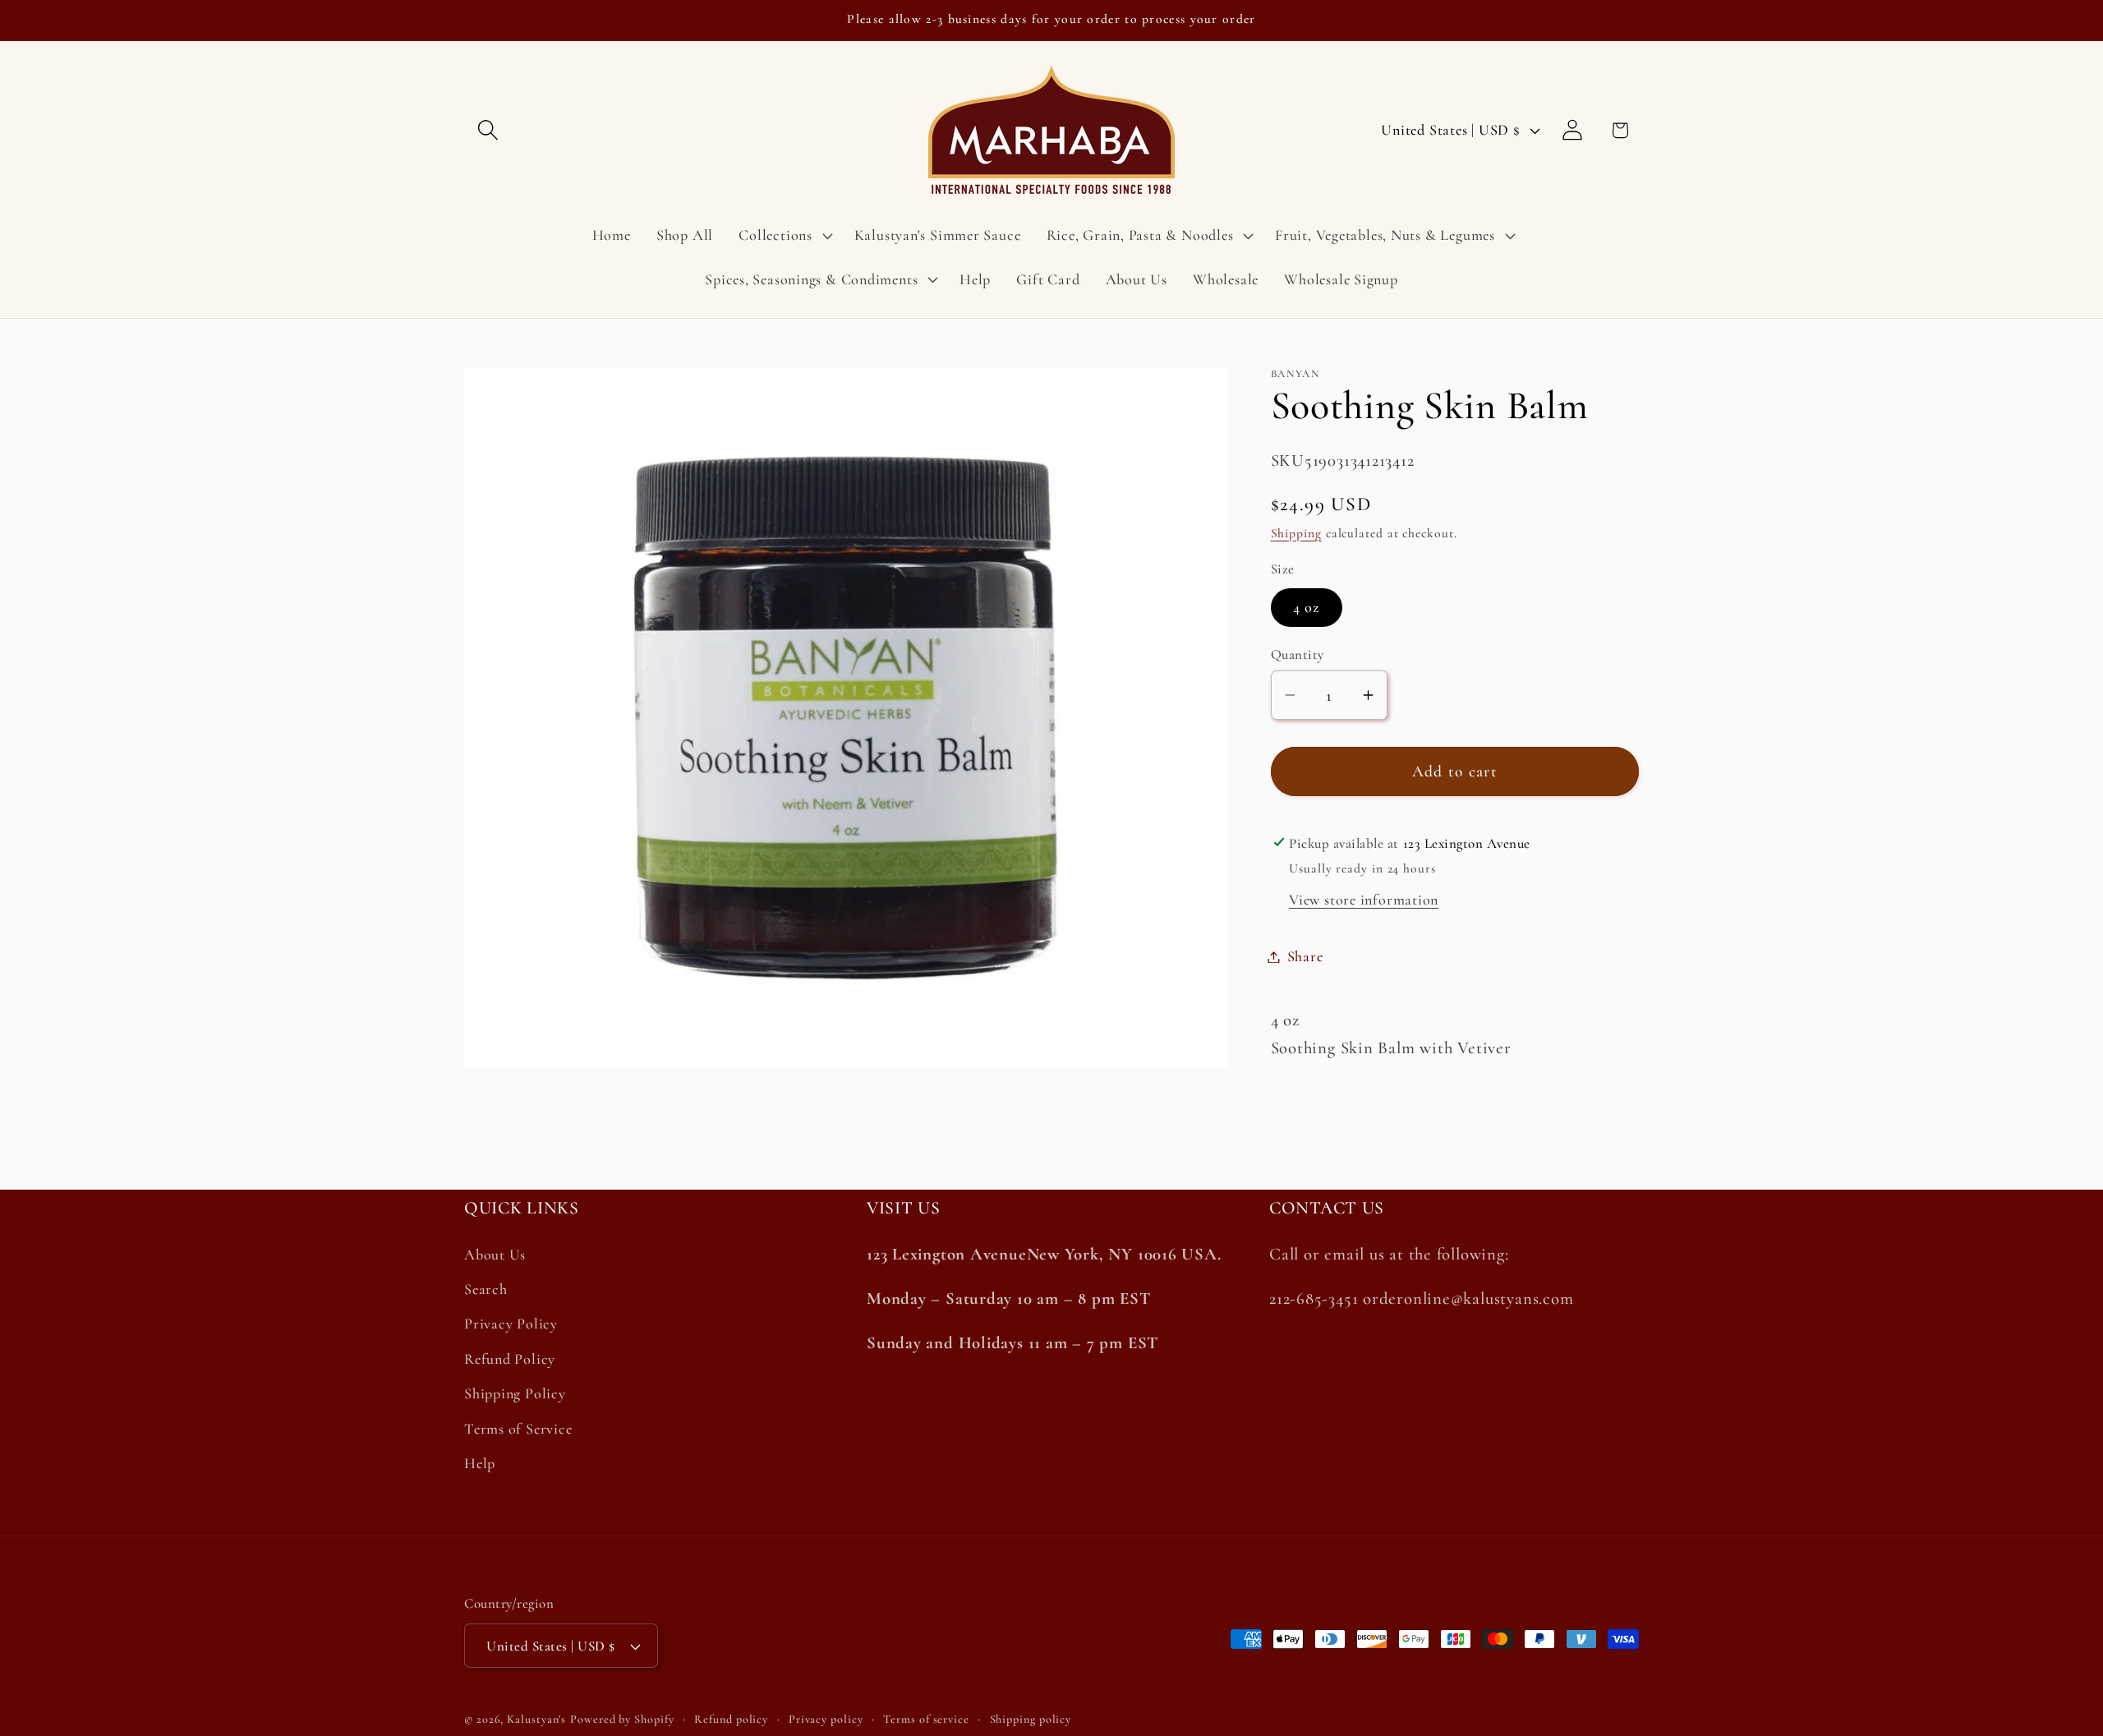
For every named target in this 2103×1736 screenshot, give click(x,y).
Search (486, 1290)
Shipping (1296, 533)
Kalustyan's (536, 1719)
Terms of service (926, 1719)
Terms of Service (518, 1429)
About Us (495, 1255)
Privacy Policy (511, 1324)
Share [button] (1305, 956)
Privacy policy (826, 1719)
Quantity (1298, 654)
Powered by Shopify (622, 1719)
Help (480, 1464)
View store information (1364, 900)
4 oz (1307, 607)
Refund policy (731, 1719)
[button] (488, 130)
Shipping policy (1031, 1719)
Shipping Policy (515, 1394)
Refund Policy (510, 1360)
